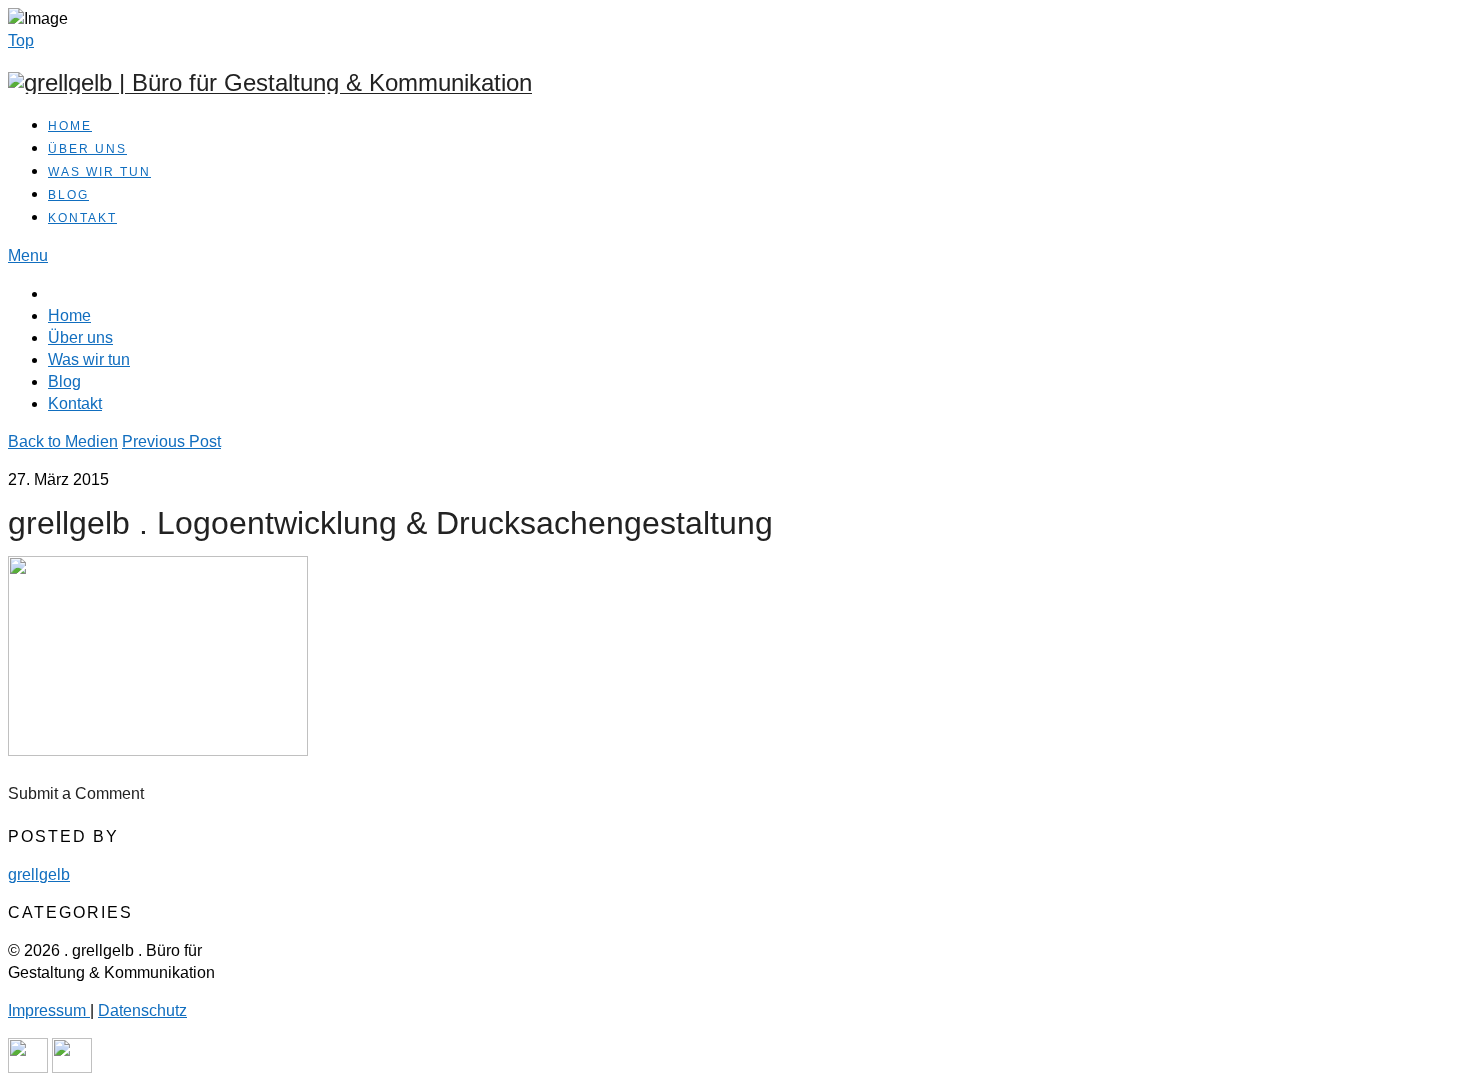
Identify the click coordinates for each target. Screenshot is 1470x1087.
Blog (68, 195)
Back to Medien (63, 441)
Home (70, 126)
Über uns (87, 149)
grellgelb (39, 874)
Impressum (49, 1010)
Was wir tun (99, 172)
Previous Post (171, 441)
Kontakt (82, 218)
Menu (28, 255)
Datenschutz (142, 1010)
